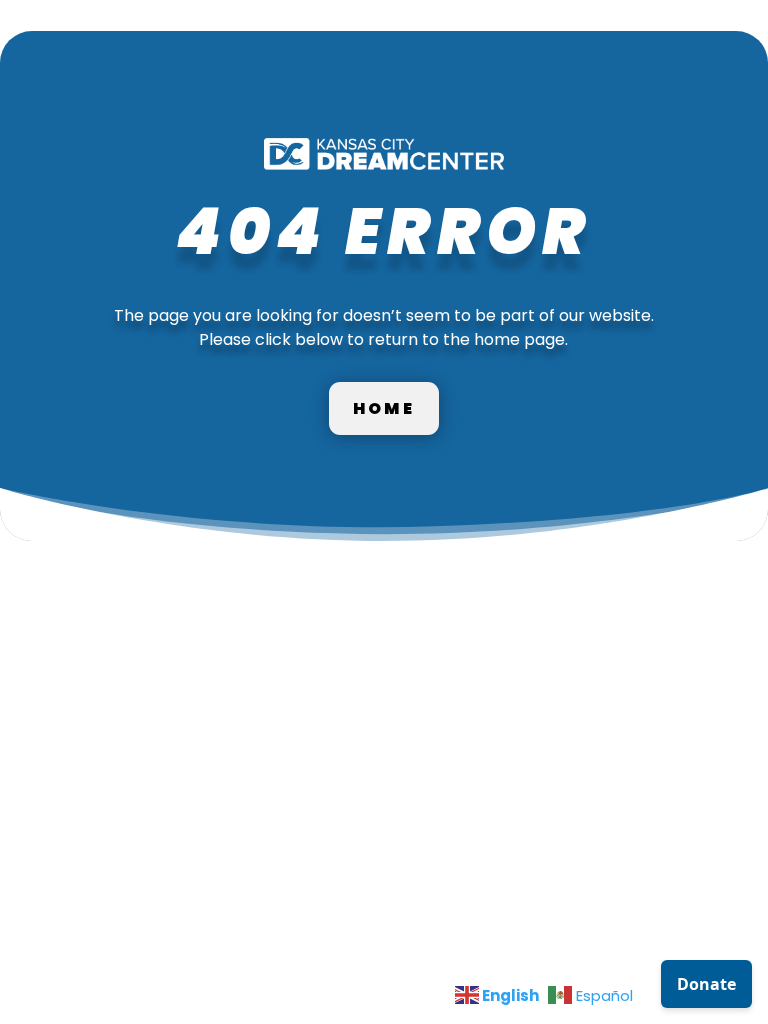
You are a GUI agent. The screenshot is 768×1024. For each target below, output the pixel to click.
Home (384, 408)
